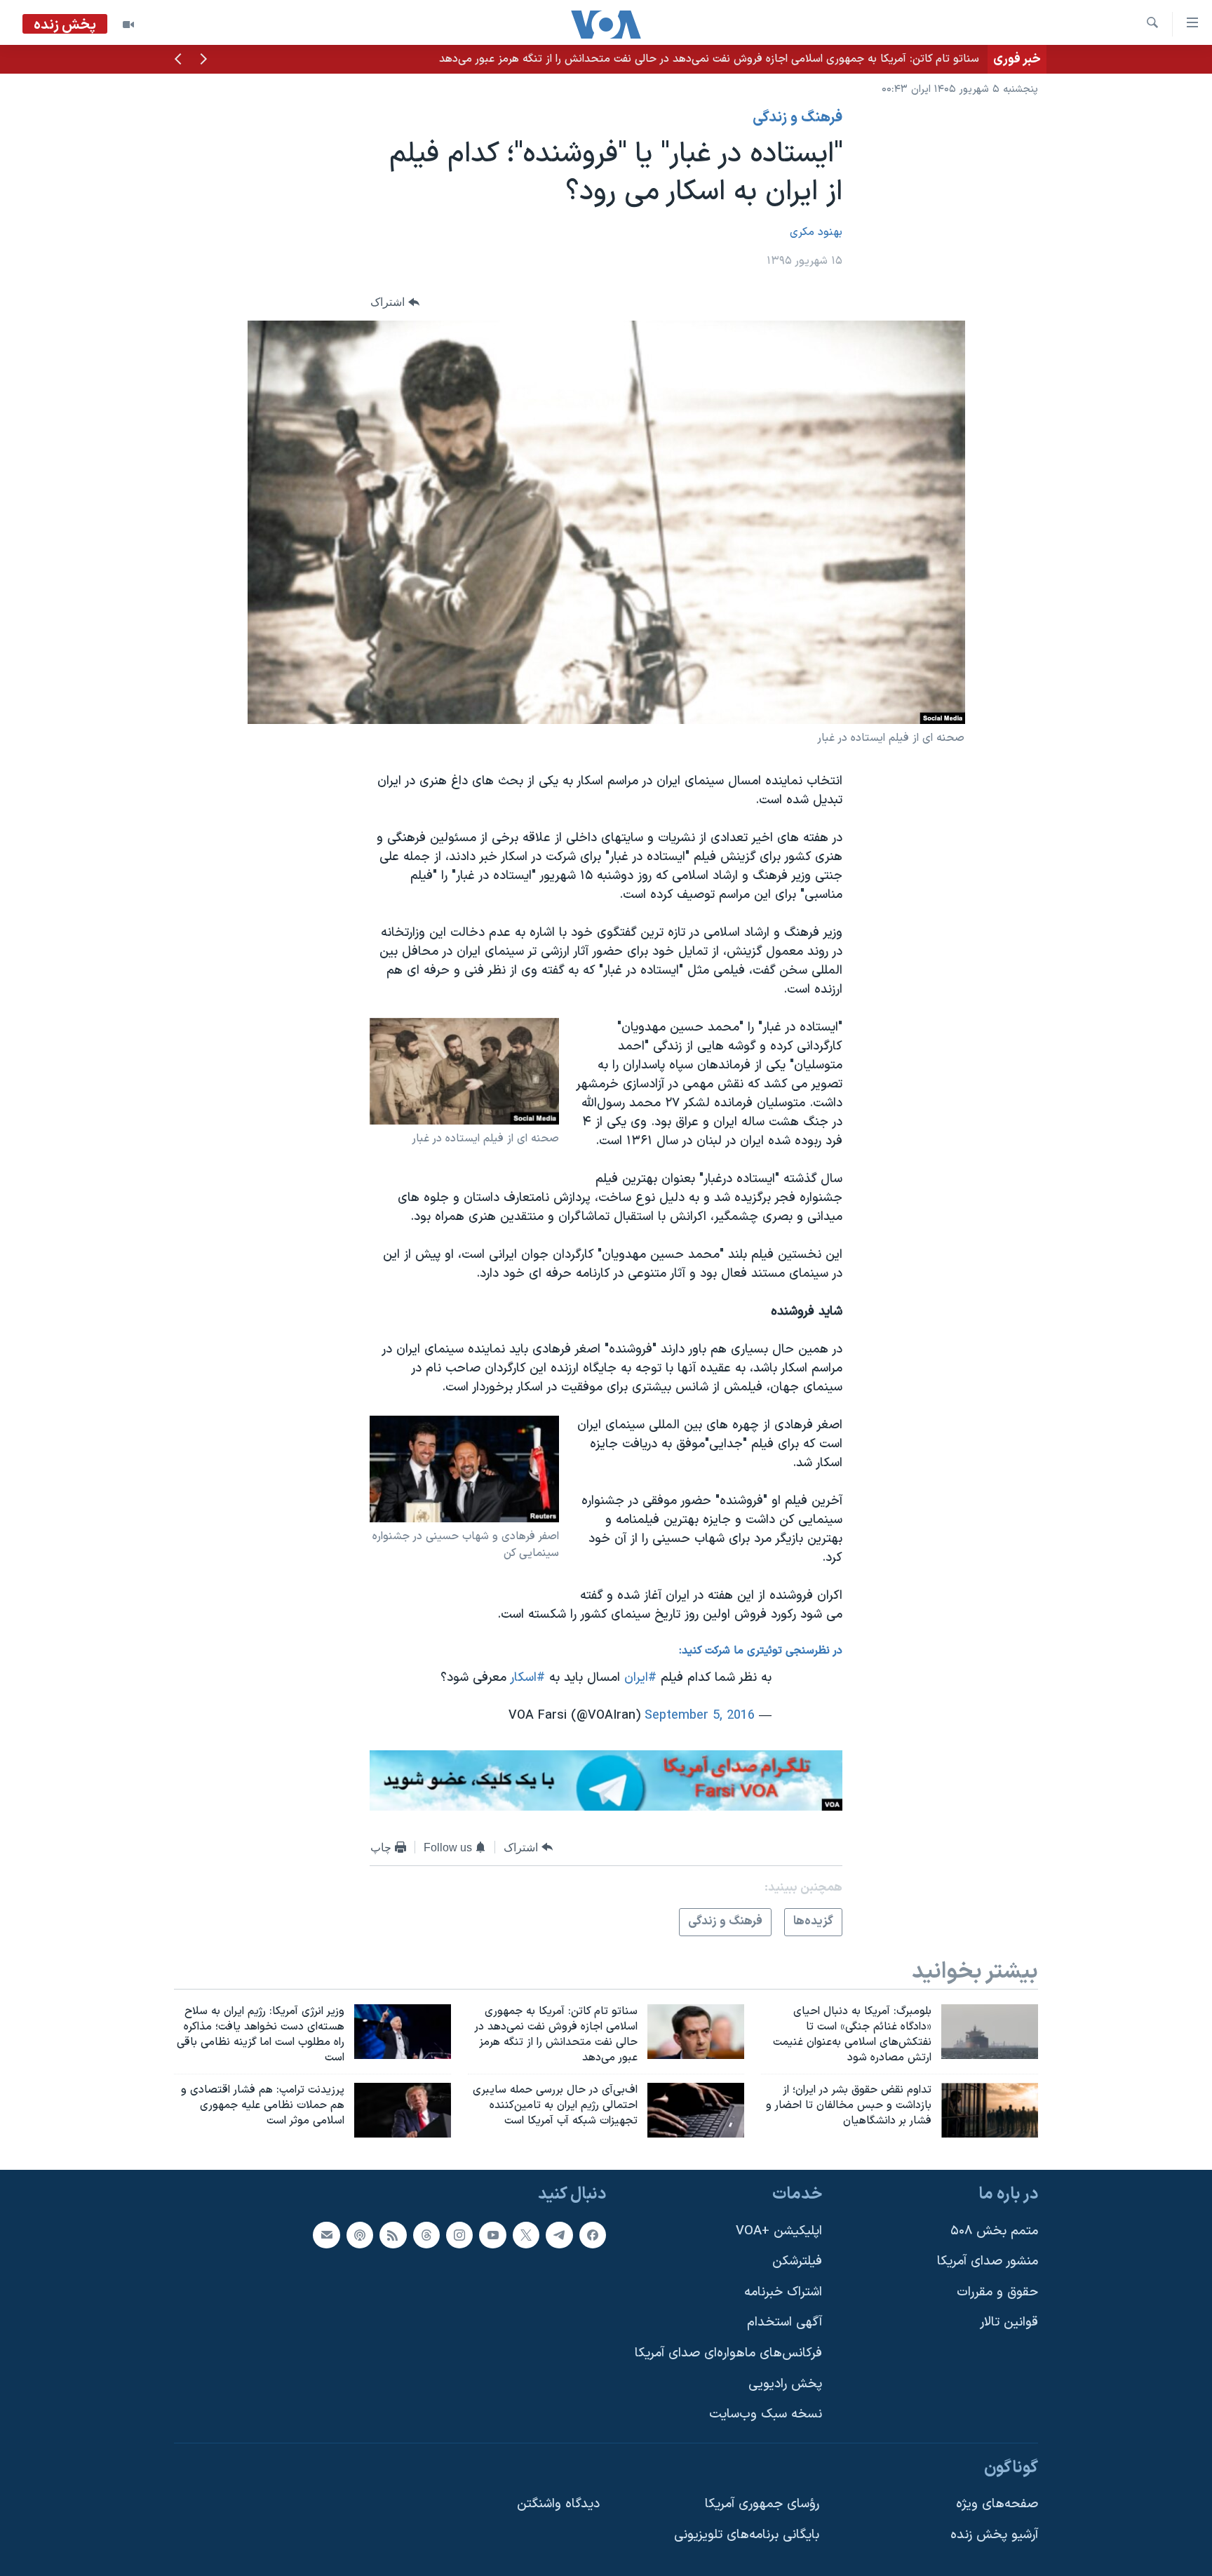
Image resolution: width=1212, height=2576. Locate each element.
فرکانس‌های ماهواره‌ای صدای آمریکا (728, 2353)
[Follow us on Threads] (426, 2235)
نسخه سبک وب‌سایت (766, 2414)
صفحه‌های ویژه (997, 2504)
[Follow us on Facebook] (593, 2235)
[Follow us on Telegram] (559, 2235)
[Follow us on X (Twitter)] (526, 2235)
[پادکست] (360, 2235)
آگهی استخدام (785, 2322)
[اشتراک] (326, 2235)
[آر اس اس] (393, 2235)
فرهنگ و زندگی (797, 118)
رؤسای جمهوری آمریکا (762, 2504)
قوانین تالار (1009, 2322)
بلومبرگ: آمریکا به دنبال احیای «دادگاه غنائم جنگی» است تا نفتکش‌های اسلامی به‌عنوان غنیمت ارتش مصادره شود (721, 59)
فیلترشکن (797, 2261)
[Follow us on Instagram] (459, 2235)
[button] (203, 60)
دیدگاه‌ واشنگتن (558, 2504)
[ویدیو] (128, 25)
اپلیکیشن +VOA (779, 2231)
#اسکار (528, 1678)
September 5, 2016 (700, 1716)
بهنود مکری (816, 232)
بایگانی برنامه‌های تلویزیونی (747, 2535)
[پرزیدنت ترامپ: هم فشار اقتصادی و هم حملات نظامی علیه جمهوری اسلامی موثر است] (403, 2110)
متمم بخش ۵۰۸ (994, 2231)
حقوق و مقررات (997, 2292)
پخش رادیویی (785, 2384)
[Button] (395, 303)
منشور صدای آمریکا (988, 2261)
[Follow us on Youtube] (492, 2235)
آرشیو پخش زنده (994, 2535)
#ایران (640, 1678)
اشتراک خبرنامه (783, 2292)
